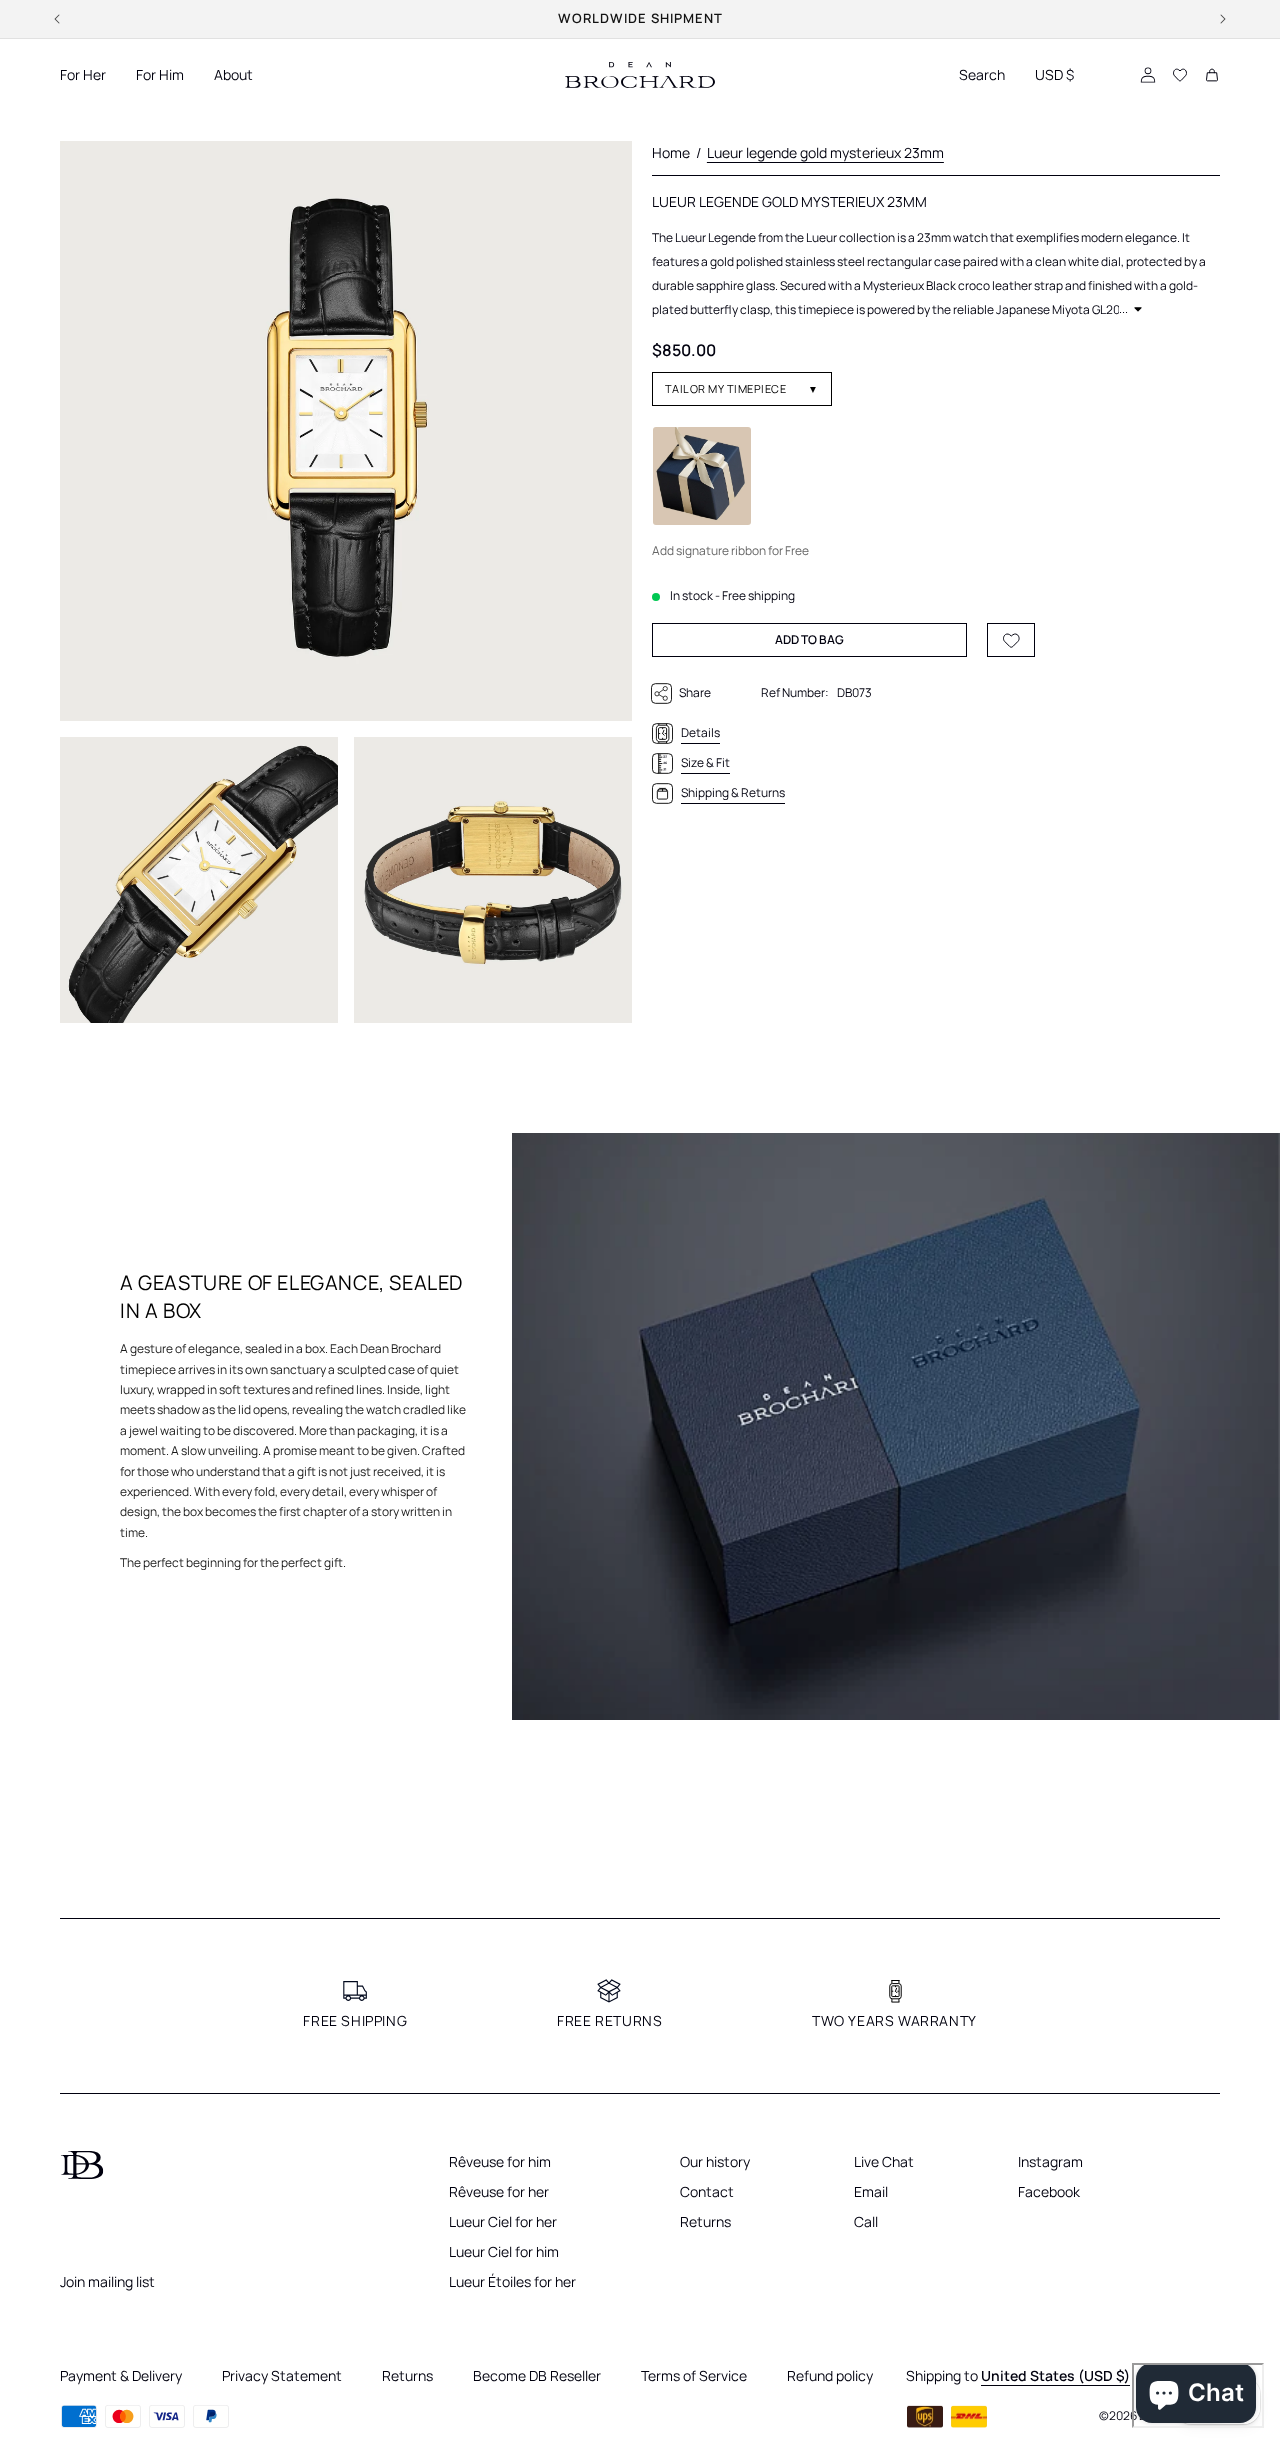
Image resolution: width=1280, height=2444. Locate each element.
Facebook (1049, 2191)
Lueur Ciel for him (504, 2251)
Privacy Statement (282, 2375)
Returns (705, 2221)
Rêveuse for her (499, 2191)
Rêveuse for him (500, 2161)
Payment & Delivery (121, 2375)
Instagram (1050, 2161)
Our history (715, 2161)
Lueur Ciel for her (503, 2221)
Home (671, 152)
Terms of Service (694, 2375)
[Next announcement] (1223, 19)
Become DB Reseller (537, 2375)
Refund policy (830, 2375)
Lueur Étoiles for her (512, 2281)
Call (866, 2221)
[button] (83, 75)
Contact (707, 2191)
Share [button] (695, 692)
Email (871, 2191)
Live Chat (884, 2161)
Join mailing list (107, 2281)
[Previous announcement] (57, 19)
